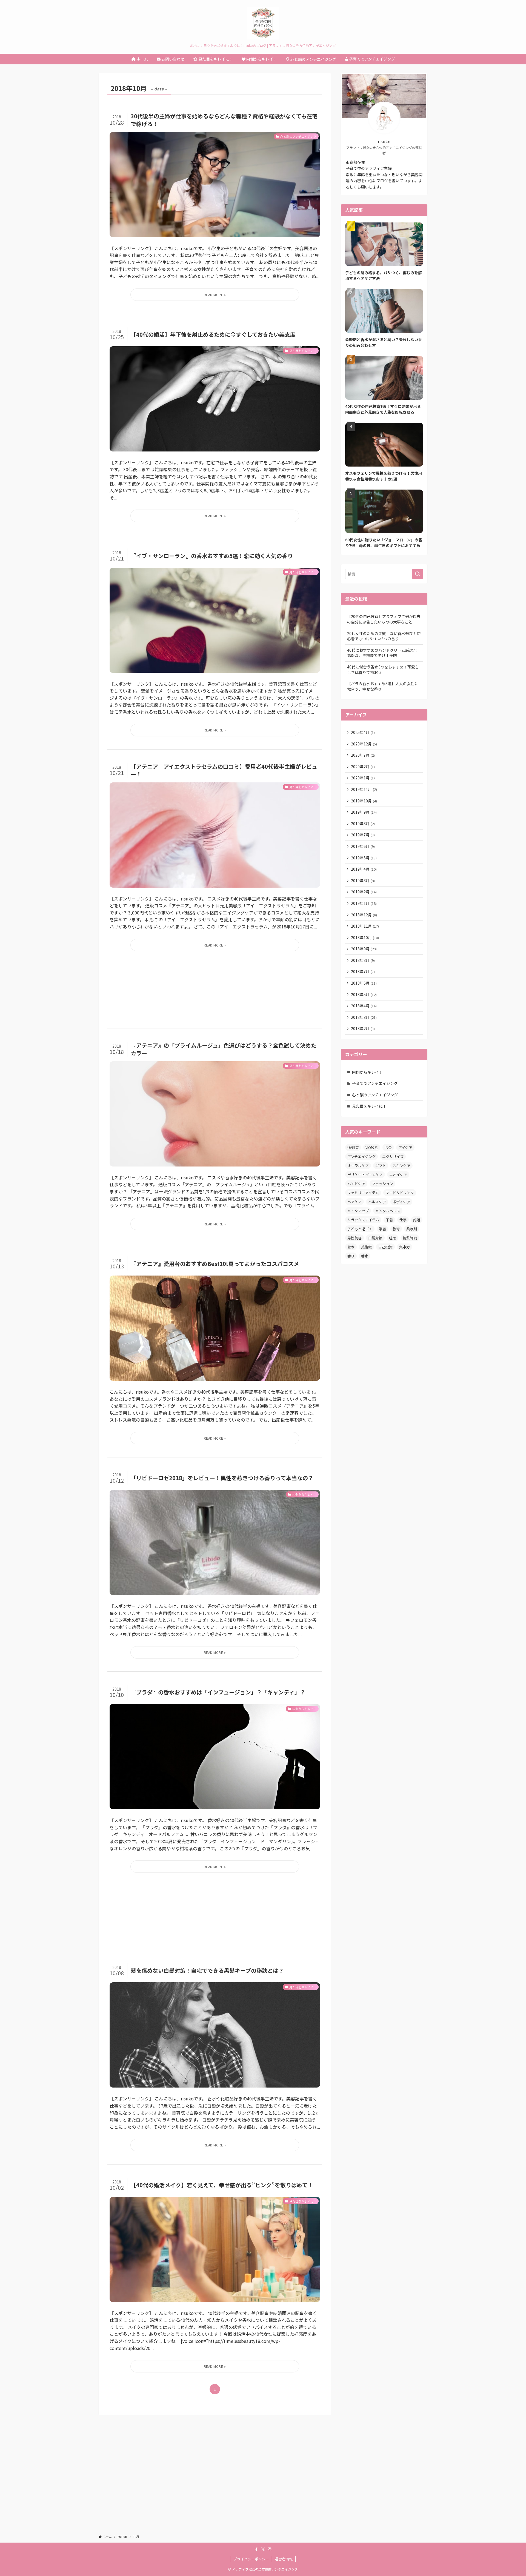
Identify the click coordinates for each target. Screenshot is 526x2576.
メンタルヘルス (388, 1211)
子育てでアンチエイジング (375, 1083)
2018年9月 (364, 949)
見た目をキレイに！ (369, 1106)
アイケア (405, 1147)
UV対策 (353, 1147)
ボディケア (401, 1202)
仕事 (403, 1220)
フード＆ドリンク (400, 1193)
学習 (382, 1229)
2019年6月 (363, 846)
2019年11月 (364, 789)
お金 (388, 1147)
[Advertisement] (215, 996)
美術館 (366, 1247)
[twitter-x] (263, 2549)
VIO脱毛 (372, 1147)
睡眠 (393, 1238)
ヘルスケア (377, 1202)
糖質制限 (410, 1238)
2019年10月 (364, 801)
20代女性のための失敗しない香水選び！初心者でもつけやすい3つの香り (384, 636)
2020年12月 (364, 744)
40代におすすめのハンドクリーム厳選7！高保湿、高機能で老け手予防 (383, 653)
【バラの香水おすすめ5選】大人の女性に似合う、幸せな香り (383, 686)
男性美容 (355, 1238)
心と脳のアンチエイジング (375, 1095)
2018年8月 (363, 960)
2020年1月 (363, 778)
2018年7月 (363, 971)
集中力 (404, 1247)
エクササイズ (393, 1157)
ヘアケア (355, 1202)
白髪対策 (375, 1238)
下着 (389, 1220)
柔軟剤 (412, 1229)
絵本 (351, 1247)
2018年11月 (365, 926)
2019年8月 (363, 824)
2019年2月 (364, 892)
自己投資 (385, 1247)
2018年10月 (365, 937)
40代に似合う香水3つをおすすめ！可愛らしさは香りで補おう (383, 670)
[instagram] (270, 2549)
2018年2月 (363, 1028)
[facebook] (256, 2549)
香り (351, 1256)
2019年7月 (363, 835)
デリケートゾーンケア (365, 1175)
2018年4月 (364, 1006)
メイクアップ (358, 1211)
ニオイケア (398, 1175)
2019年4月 (364, 869)
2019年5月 (364, 858)
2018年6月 (364, 983)
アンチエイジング (361, 1157)
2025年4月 (363, 732)
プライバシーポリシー (251, 2559)
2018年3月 (364, 1017)
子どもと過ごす (360, 1229)
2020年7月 (363, 755)
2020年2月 (363, 767)
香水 (365, 1256)
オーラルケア (358, 1166)
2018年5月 (364, 994)
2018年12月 (364, 915)
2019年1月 (364, 903)
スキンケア (401, 1166)
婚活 (417, 1220)
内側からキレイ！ (367, 1072)
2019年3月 (363, 880)
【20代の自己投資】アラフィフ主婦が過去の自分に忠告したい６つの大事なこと (384, 619)
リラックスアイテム (363, 1220)
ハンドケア (356, 1184)
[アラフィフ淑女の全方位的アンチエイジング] (263, 23)
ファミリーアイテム (363, 1193)
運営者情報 (284, 2559)
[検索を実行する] (418, 574)
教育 (396, 1229)
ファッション (382, 1184)
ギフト (381, 1166)
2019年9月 (364, 812)
